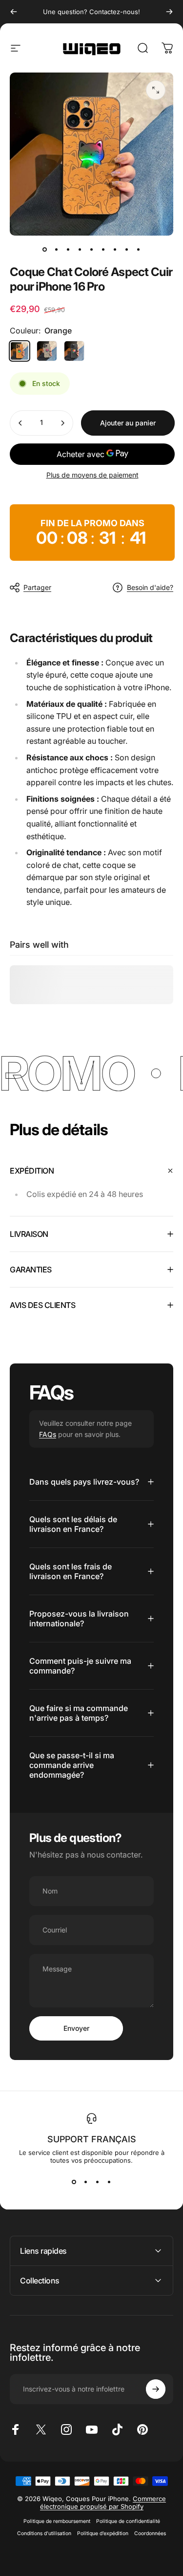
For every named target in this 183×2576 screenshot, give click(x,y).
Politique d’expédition (103, 2533)
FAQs (48, 1434)
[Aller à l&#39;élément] (45, 249)
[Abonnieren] (156, 2389)
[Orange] (20, 351)
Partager (37, 587)
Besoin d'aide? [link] (150, 587)
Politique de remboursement (57, 2521)
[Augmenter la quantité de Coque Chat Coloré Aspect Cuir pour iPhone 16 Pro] (62, 423)
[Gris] (47, 351)
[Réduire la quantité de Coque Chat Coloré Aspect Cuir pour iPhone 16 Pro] (20, 423)
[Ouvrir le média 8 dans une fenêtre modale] (156, 90)
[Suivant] (169, 12)
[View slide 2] (86, 2182)
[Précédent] (14, 12)
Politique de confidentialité (128, 2521)
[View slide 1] (74, 2182)
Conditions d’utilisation (44, 2533)
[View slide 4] (109, 2182)
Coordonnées (150, 2533)
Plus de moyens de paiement (92, 475)
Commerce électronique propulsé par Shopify (103, 2502)
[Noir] (74, 351)
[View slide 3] (98, 2182)
